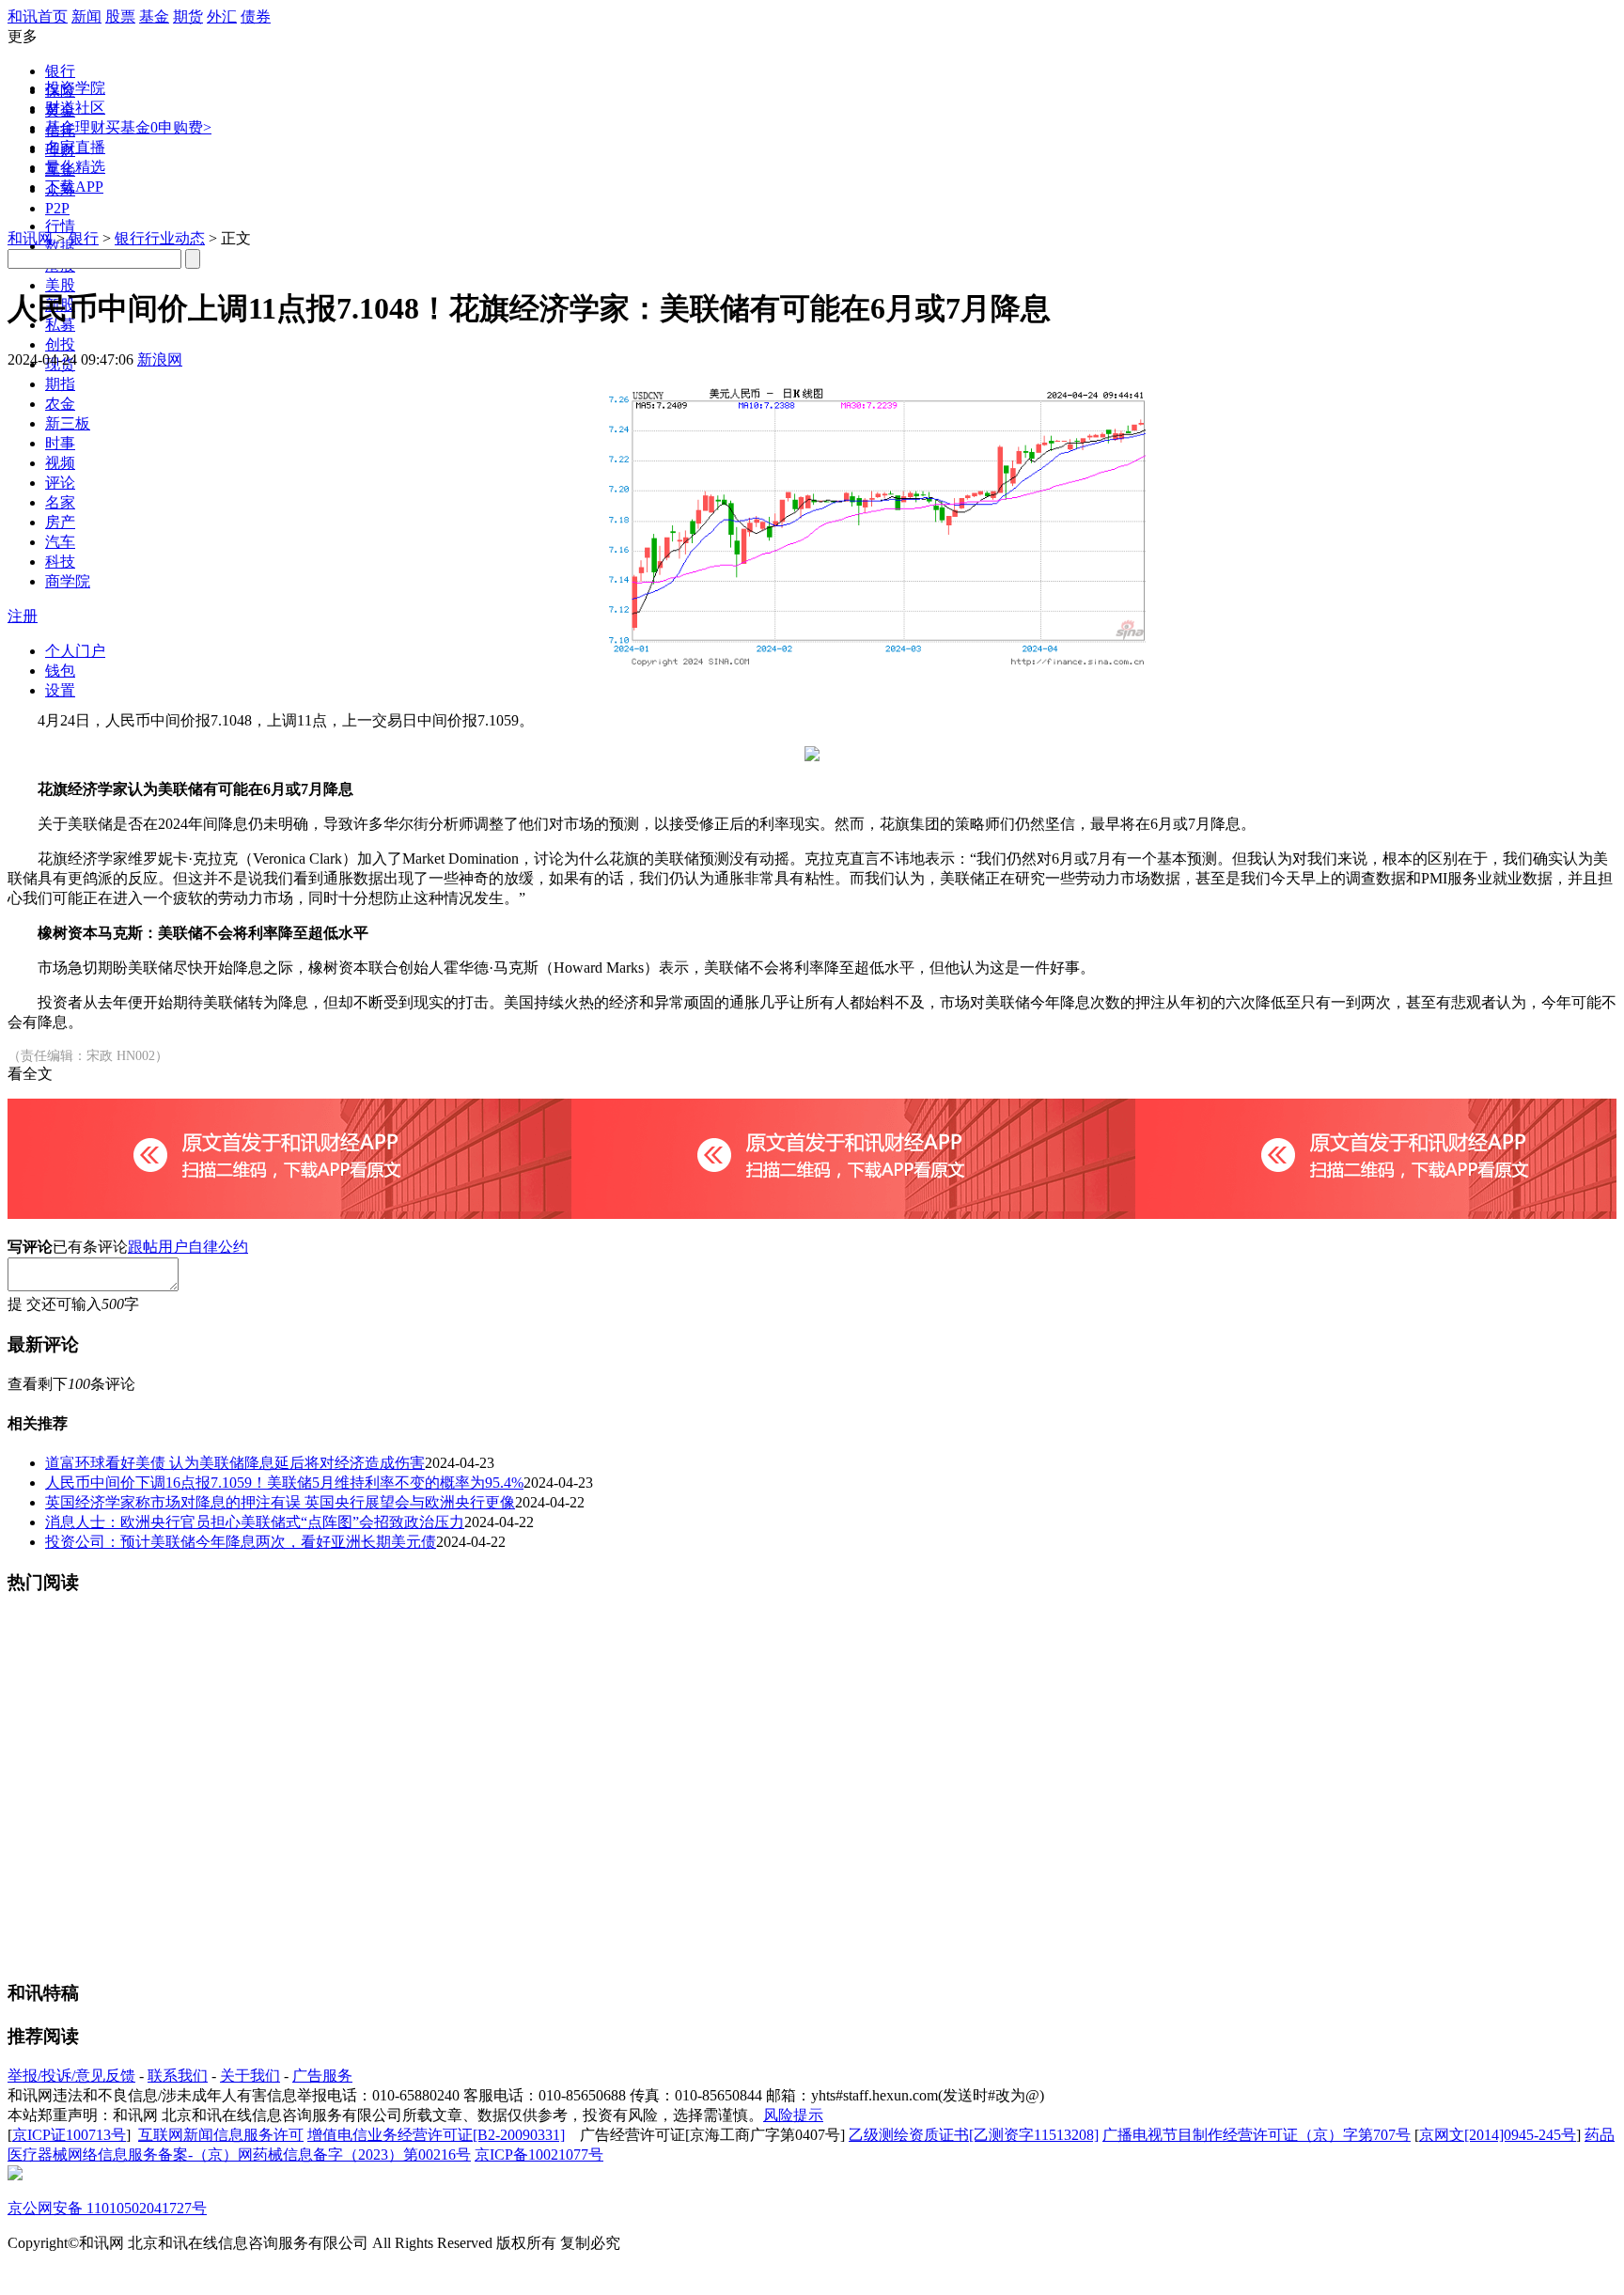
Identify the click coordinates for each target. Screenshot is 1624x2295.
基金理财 (75, 127)
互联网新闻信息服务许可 (221, 2135)
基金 (154, 16)
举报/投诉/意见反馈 (71, 2076)
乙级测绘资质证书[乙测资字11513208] (974, 2135)
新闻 (86, 16)
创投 (60, 344)
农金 (60, 404)
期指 (60, 384)
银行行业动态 (160, 238)
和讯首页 (38, 16)
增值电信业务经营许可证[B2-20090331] (436, 2135)
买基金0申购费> (158, 127)
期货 (188, 16)
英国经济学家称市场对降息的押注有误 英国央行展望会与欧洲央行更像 (280, 1502)
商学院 (68, 581)
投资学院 (75, 88)
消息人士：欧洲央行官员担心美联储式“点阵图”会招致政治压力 (255, 1522)
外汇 (222, 16)
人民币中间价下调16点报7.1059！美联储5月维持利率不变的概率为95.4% (284, 1483)
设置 (60, 690)
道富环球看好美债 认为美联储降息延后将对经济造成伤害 (235, 1463)
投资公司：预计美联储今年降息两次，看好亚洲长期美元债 (241, 1542)
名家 (60, 502)
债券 (256, 16)
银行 (60, 71)
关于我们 (250, 2076)
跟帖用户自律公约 (188, 1247)
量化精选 (75, 167)
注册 (23, 616)
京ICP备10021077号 (539, 2154)
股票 (120, 16)
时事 (60, 443)
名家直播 (75, 147)
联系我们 (178, 2076)
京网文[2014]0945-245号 (1498, 2135)
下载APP (74, 187)
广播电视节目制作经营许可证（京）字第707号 (1257, 2135)
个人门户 (75, 651)
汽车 (60, 542)
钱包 (60, 671)
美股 (60, 285)
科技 (60, 562)
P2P (57, 208)
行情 (60, 226)
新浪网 (160, 359)
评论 (60, 483)
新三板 (68, 423)
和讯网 (30, 238)
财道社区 (75, 108)
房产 (60, 522)
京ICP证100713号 (69, 2135)
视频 (60, 463)
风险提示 (793, 2115)
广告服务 (322, 2076)
